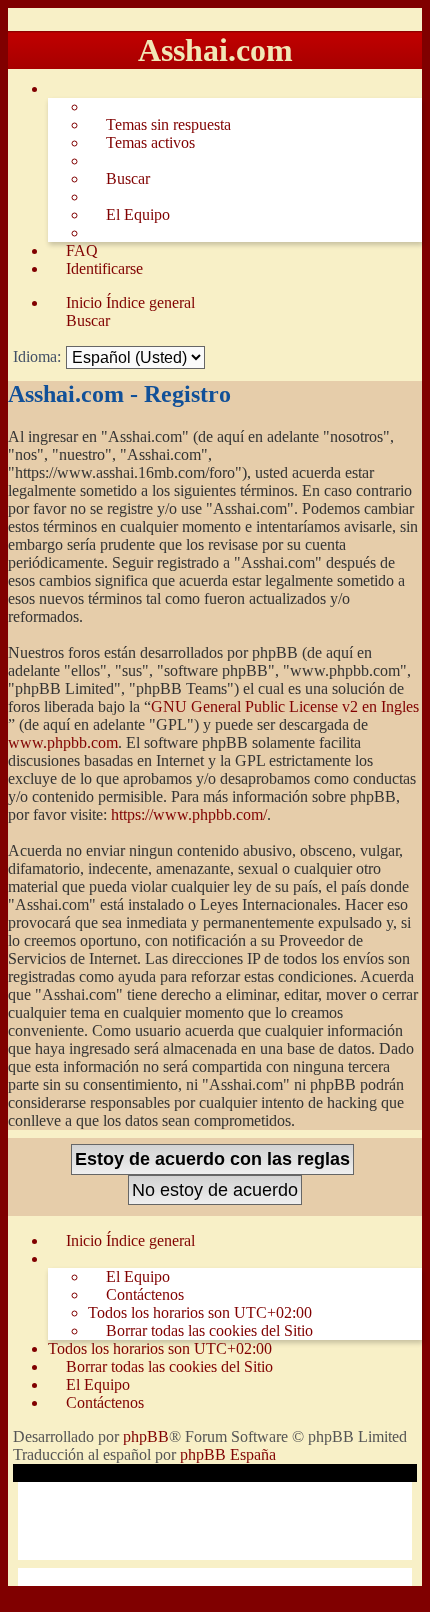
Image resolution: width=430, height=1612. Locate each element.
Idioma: (37, 356)
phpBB (146, 1436)
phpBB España (228, 1454)
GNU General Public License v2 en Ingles (285, 706)
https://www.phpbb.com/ (189, 814)
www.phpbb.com (63, 742)
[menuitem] (159, 125)
